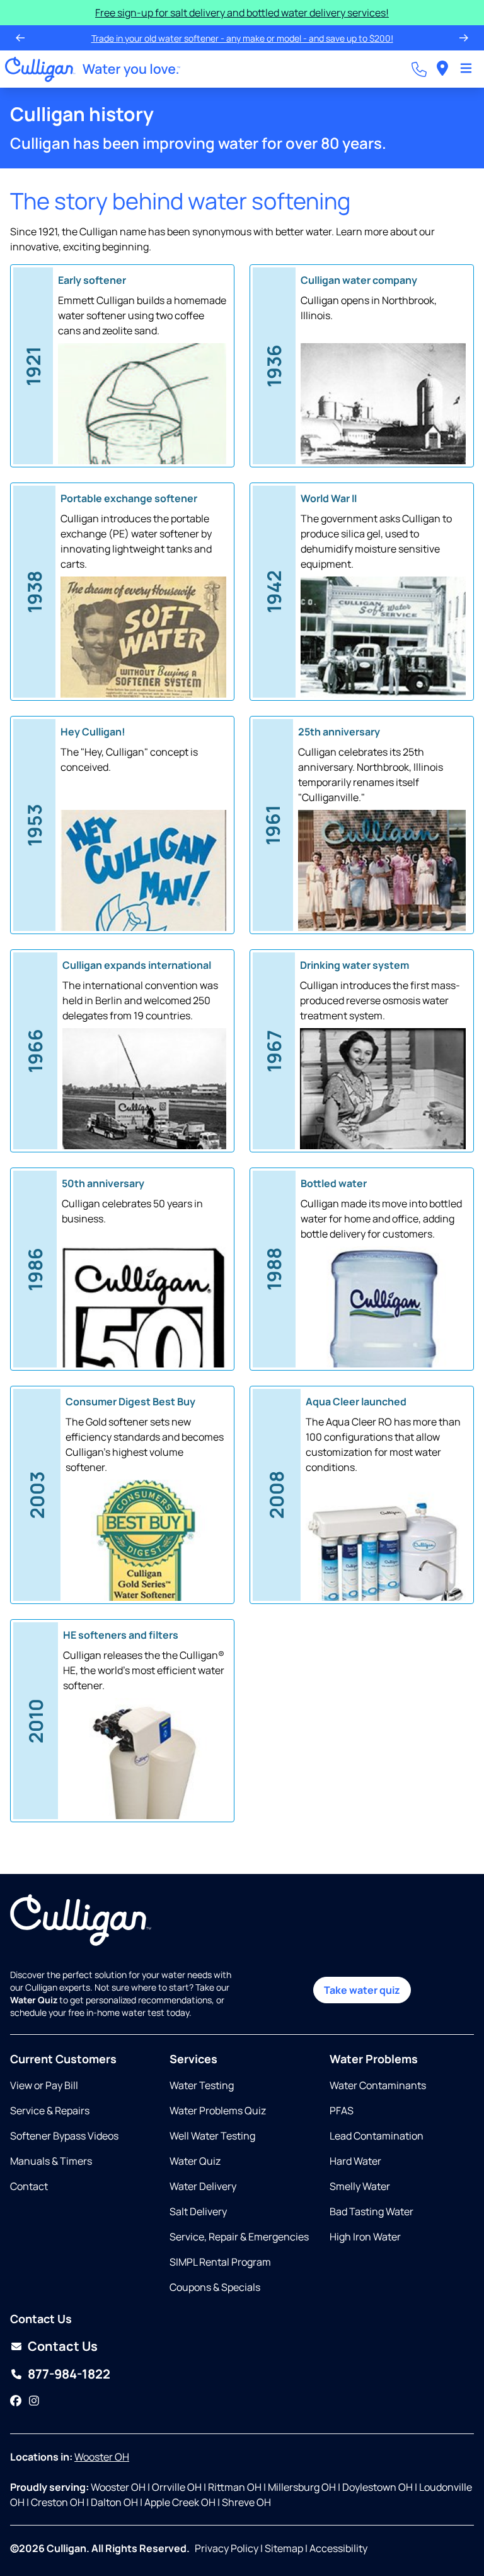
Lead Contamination (377, 2136)
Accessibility (338, 2548)
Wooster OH (102, 2457)
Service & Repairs (50, 2111)
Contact (29, 2186)
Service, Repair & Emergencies (239, 2237)
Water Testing (202, 2085)
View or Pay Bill (44, 2085)
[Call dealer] (419, 69)
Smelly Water (360, 2186)
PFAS (342, 2111)
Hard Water (355, 2161)
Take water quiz (362, 1990)
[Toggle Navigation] (466, 69)
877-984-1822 (69, 2374)
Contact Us (63, 2346)
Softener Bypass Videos (64, 2136)
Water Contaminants (378, 2085)
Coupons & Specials (215, 2287)
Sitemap (284, 2548)
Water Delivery (203, 2186)
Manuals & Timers (51, 2161)
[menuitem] (442, 69)
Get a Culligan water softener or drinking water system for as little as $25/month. (241, 38)
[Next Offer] (464, 38)
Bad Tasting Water (372, 2211)
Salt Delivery (198, 2211)
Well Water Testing (212, 2136)
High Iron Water (365, 2237)
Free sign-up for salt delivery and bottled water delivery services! (242, 13)
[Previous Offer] (20, 38)
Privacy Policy (227, 2548)
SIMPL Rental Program (220, 2262)
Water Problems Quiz (218, 2111)
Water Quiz (195, 2161)
